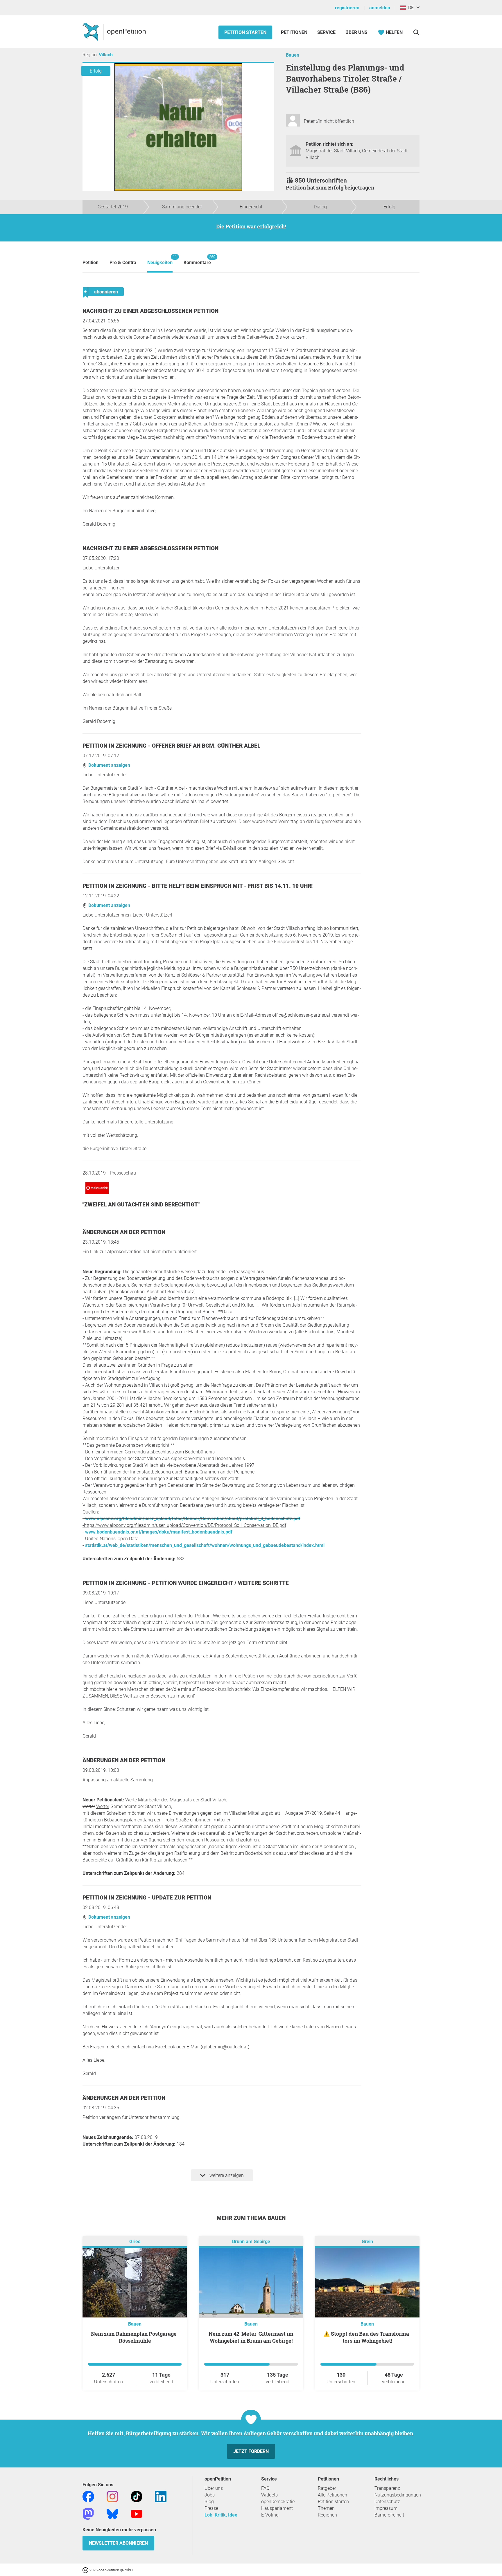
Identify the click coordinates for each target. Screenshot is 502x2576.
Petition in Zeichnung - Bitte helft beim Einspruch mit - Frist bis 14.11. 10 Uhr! (198, 886)
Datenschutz (387, 2502)
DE (410, 8)
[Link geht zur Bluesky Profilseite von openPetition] (112, 2513)
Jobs (210, 2495)
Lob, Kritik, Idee (221, 2515)
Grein (367, 2242)
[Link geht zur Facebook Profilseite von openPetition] (88, 2496)
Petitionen (295, 32)
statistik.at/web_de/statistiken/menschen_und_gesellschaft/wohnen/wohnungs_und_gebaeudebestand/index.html (205, 1545)
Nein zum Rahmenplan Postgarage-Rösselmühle (135, 2337)
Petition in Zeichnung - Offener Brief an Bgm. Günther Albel (171, 746)
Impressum (386, 2508)
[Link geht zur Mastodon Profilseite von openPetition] (88, 2513)
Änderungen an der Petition (124, 1232)
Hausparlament (277, 2508)
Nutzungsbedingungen (398, 2495)
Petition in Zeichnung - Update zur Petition (147, 1898)
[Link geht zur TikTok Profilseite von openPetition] (137, 2496)
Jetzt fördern (251, 2451)
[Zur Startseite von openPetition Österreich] (115, 32)
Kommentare (197, 260)
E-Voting (270, 2515)
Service (326, 32)
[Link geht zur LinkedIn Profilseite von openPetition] (161, 2496)
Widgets (269, 2495)
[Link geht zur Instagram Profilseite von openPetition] (112, 2496)
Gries (135, 2242)
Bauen (293, 55)
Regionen (327, 2515)
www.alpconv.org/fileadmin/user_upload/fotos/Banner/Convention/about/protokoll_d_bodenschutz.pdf (193, 1519)
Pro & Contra (123, 263)
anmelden (380, 8)
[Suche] (416, 32)
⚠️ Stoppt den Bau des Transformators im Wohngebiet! (367, 2337)
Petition (90, 263)
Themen (326, 2508)
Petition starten (245, 32)
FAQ (265, 2488)
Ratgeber (327, 2488)
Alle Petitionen (332, 2495)
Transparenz (387, 2488)
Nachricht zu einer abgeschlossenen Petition (150, 311)
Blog (209, 2502)
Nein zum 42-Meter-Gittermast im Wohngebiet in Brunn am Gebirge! (251, 2337)
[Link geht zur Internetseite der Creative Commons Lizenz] (86, 2570)
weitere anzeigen (226, 2175)
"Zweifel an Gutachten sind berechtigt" (141, 1205)
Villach (106, 55)
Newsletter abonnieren (118, 2543)
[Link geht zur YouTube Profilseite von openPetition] (137, 2513)
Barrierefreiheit (389, 2515)
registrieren (347, 8)
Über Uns (356, 32)
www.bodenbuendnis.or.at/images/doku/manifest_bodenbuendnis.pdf (159, 1532)
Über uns (214, 2488)
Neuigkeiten (160, 260)
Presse (211, 2508)
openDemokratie (278, 2502)
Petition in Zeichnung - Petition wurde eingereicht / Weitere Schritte (186, 1583)
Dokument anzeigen (109, 765)
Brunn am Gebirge (251, 2242)
